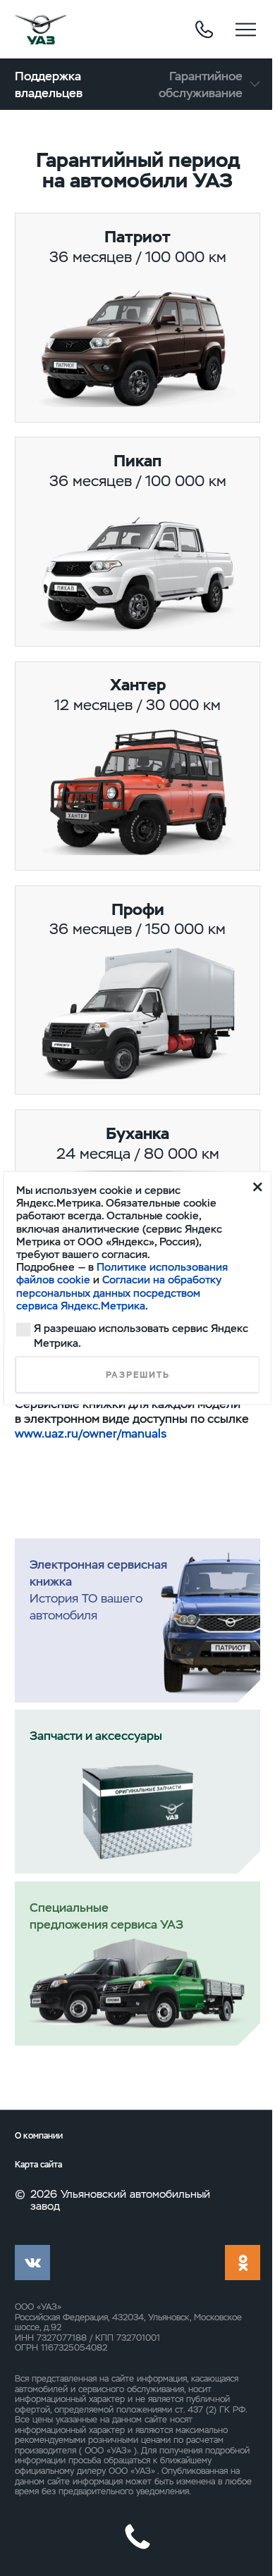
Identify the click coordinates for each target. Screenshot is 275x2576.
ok (243, 2263)
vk (32, 2263)
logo (41, 30)
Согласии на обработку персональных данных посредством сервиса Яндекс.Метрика (119, 1293)
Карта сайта (38, 2165)
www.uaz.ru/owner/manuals (91, 1433)
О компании (39, 2136)
